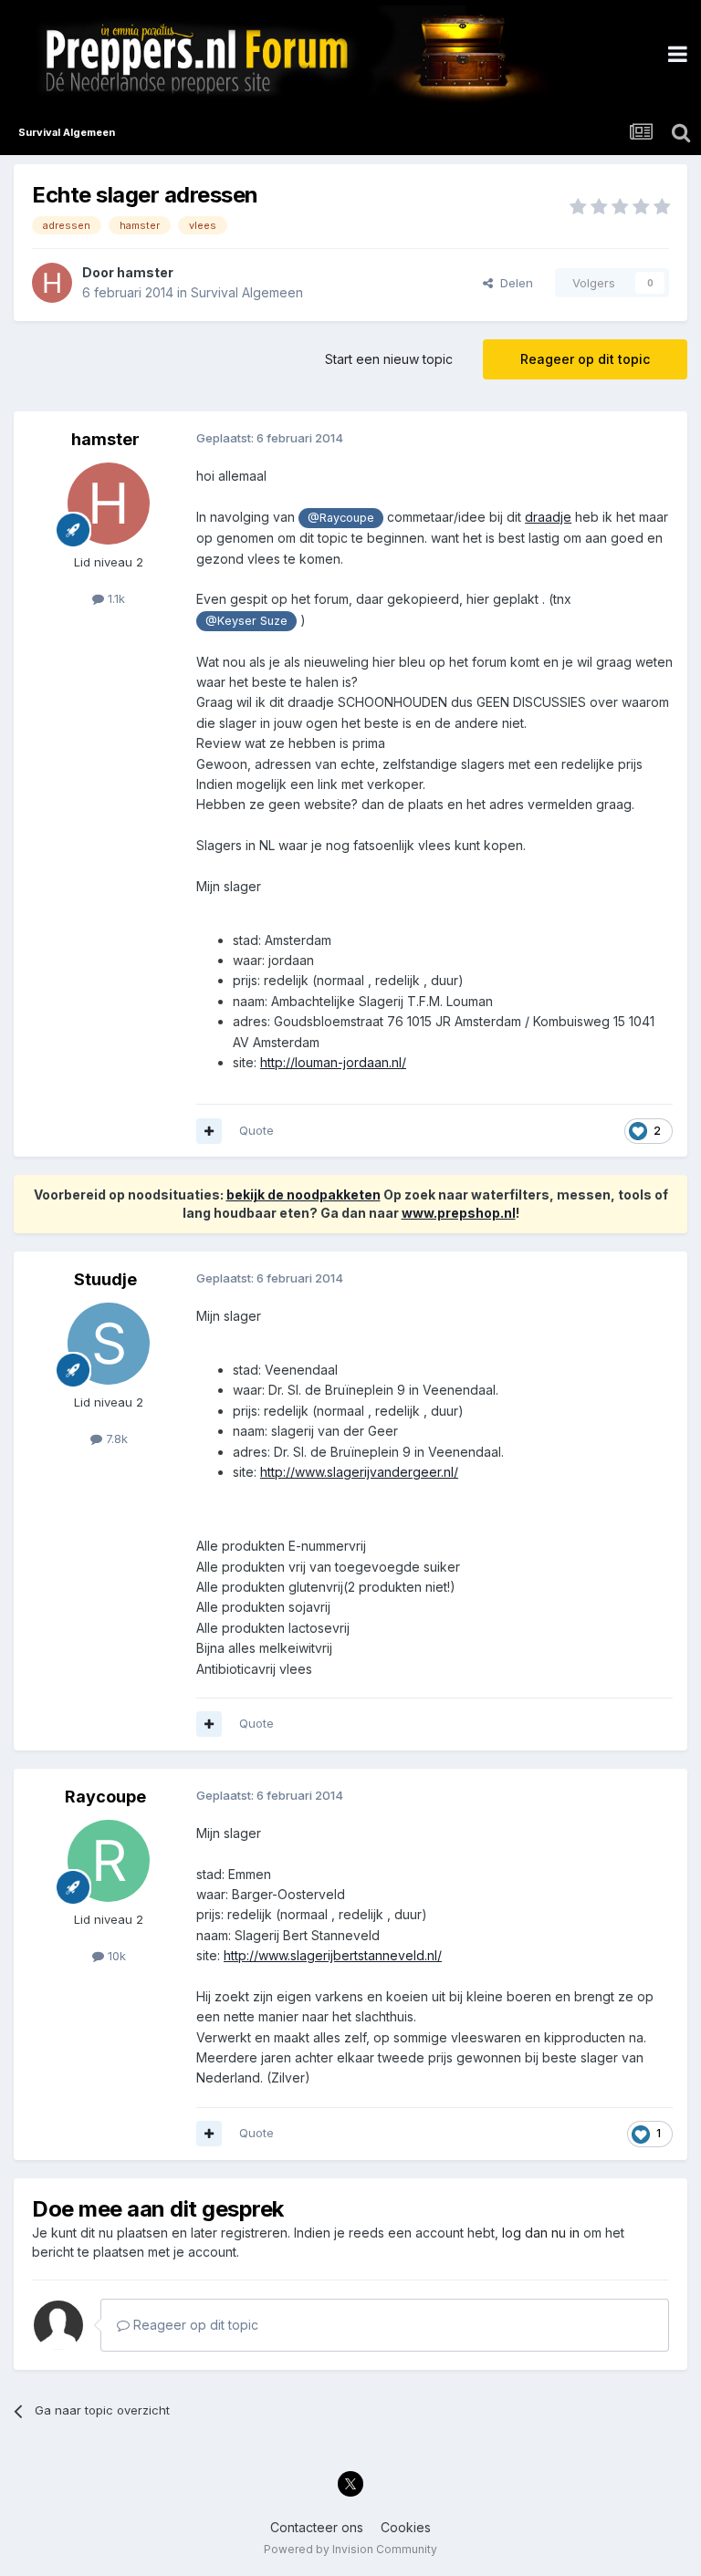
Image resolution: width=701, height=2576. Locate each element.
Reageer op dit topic (585, 359)
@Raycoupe (341, 518)
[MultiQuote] (209, 1131)
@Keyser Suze (246, 621)
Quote (256, 1130)
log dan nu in (541, 2233)
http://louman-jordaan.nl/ (333, 1062)
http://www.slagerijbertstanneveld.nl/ (333, 1955)
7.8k (115, 1439)
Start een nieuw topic (389, 359)
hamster (145, 272)
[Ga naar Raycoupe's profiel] (109, 1861)
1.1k (115, 598)
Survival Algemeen (247, 292)
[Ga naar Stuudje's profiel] (109, 1344)
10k (115, 1956)
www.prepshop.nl (459, 1213)
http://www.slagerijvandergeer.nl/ (359, 1472)
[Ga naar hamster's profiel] (52, 283)
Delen (513, 283)
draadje (548, 517)
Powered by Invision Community (350, 2549)
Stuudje (105, 1279)
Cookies (406, 2527)
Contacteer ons (317, 2527)
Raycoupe (105, 1797)
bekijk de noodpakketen (303, 1195)
